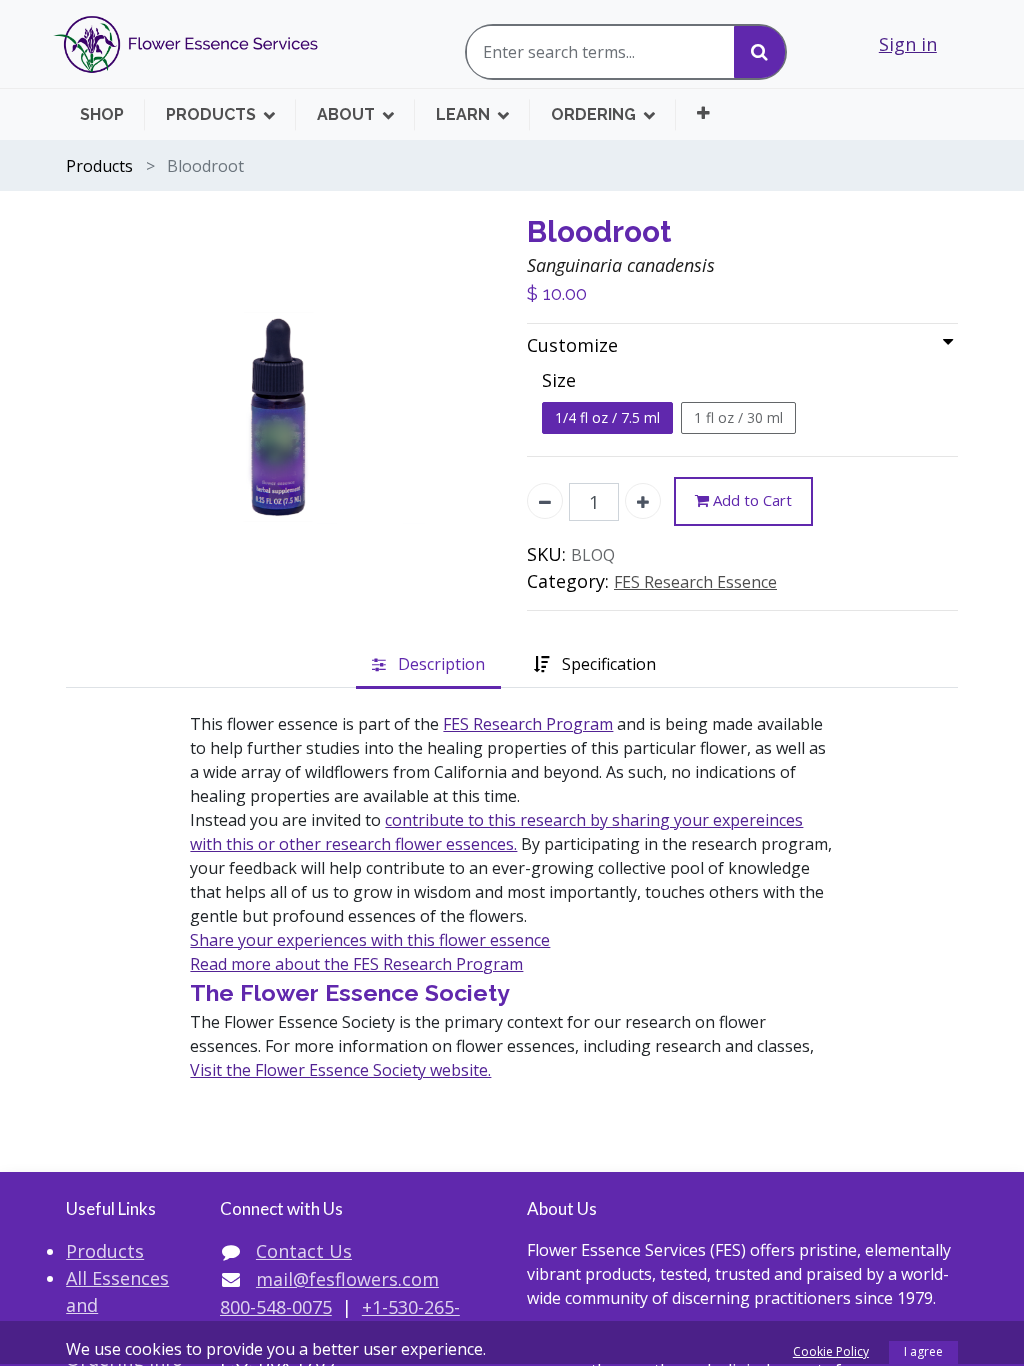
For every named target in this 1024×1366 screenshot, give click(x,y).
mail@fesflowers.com (347, 1279)
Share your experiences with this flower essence (370, 940)
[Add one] (643, 501)
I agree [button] (923, 1351)
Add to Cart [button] (750, 500)
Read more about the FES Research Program (356, 964)
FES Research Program (528, 724)
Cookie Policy (831, 1351)
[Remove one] (545, 501)
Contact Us (304, 1251)
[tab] (428, 666)
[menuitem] (112, 114)
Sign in (908, 44)
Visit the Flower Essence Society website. (340, 1070)
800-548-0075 (276, 1307)
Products (99, 166)
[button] (703, 113)
